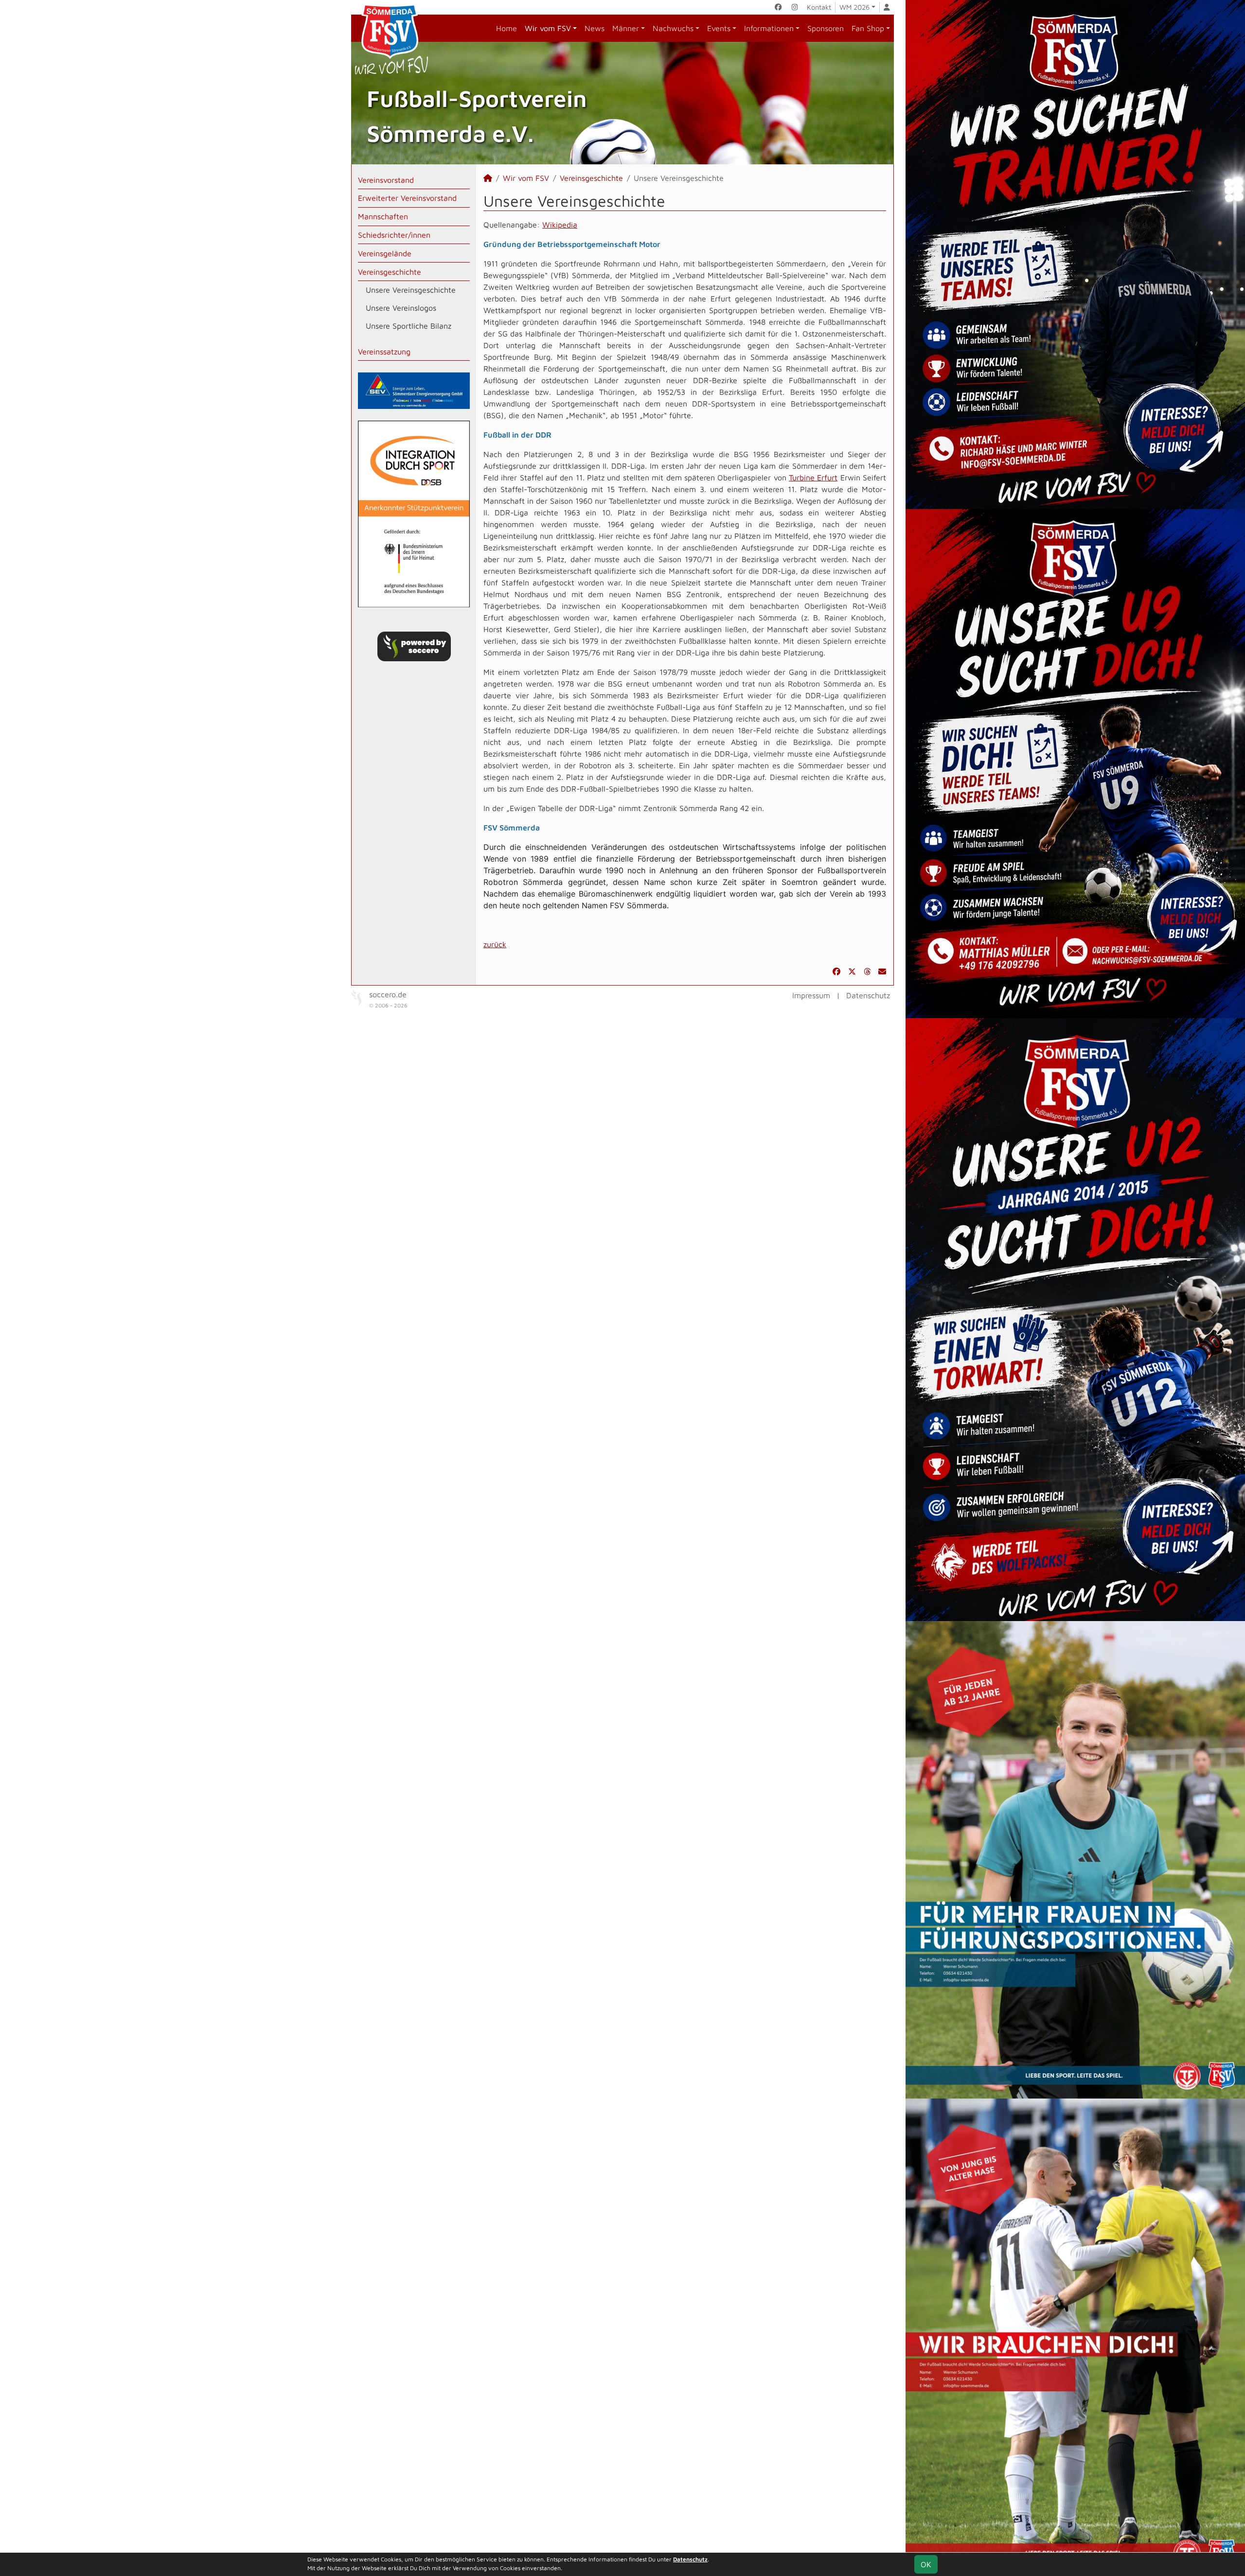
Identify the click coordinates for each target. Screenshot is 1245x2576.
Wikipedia (560, 225)
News (595, 28)
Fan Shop (868, 28)
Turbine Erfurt (813, 477)
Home (507, 28)
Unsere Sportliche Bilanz (409, 326)
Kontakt (819, 7)
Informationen (769, 28)
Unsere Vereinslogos (401, 308)
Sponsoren (826, 28)
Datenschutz (868, 995)
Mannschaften (383, 216)
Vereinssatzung (384, 352)
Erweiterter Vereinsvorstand (407, 198)
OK (926, 2564)
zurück (495, 944)
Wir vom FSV (548, 28)
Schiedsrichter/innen (394, 235)
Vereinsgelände (385, 253)
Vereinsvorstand (386, 180)
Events (719, 28)
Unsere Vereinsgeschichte (411, 290)
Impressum (811, 995)
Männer (626, 28)
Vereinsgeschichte (390, 272)
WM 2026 (854, 7)
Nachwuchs (673, 28)
